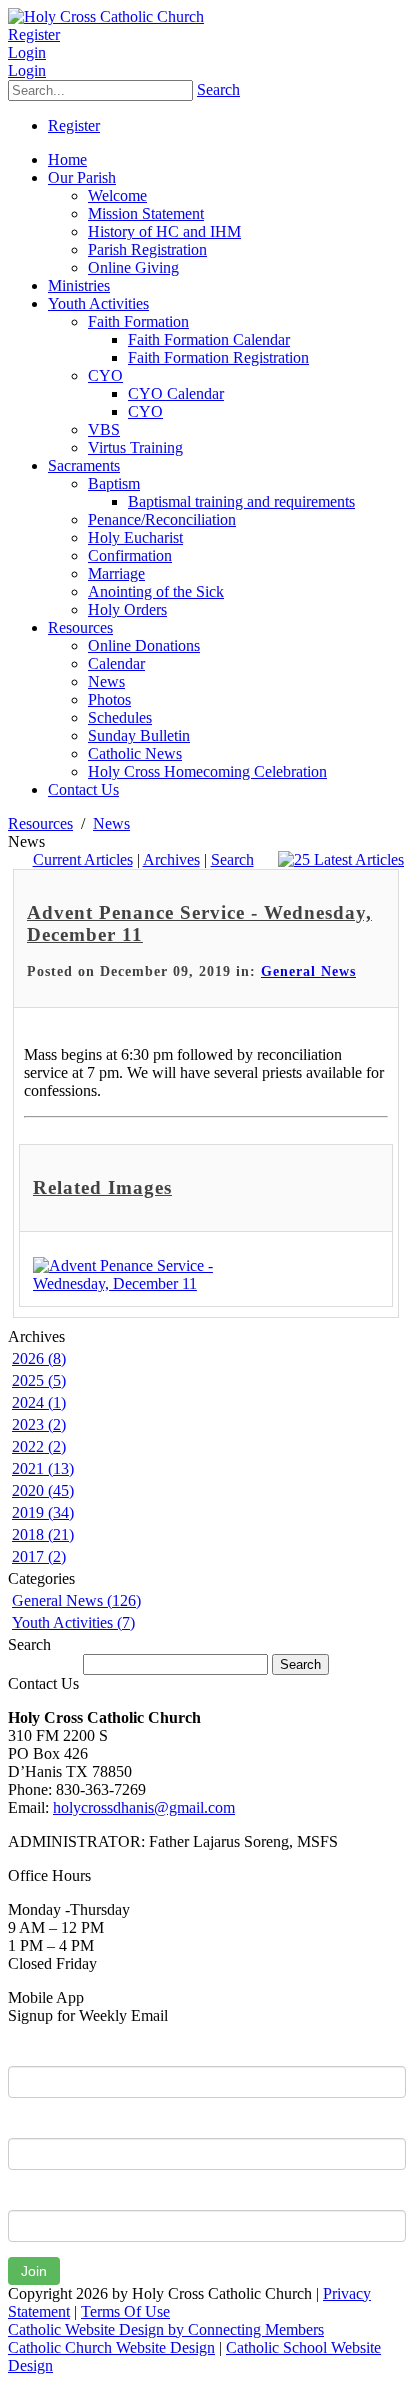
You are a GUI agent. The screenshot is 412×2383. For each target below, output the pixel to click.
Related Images (102, 1187)
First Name (44, 2051)
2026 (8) (39, 1358)
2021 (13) (43, 1468)
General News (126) (76, 1600)
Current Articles (83, 859)
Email (26, 2195)
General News (308, 971)
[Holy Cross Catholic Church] (106, 16)
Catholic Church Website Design (111, 2347)
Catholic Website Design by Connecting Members (166, 2329)
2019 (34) (43, 1512)
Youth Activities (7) (73, 1622)
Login (27, 52)
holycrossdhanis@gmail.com (144, 1807)
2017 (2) (39, 1556)
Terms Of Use (125, 2311)
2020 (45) (43, 1490)
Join (34, 2271)
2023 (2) (39, 1424)
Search (218, 89)
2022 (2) (39, 1446)
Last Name (44, 2123)
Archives (171, 859)
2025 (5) (39, 1380)
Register (34, 34)
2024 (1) (39, 1402)
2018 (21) (43, 1534)
